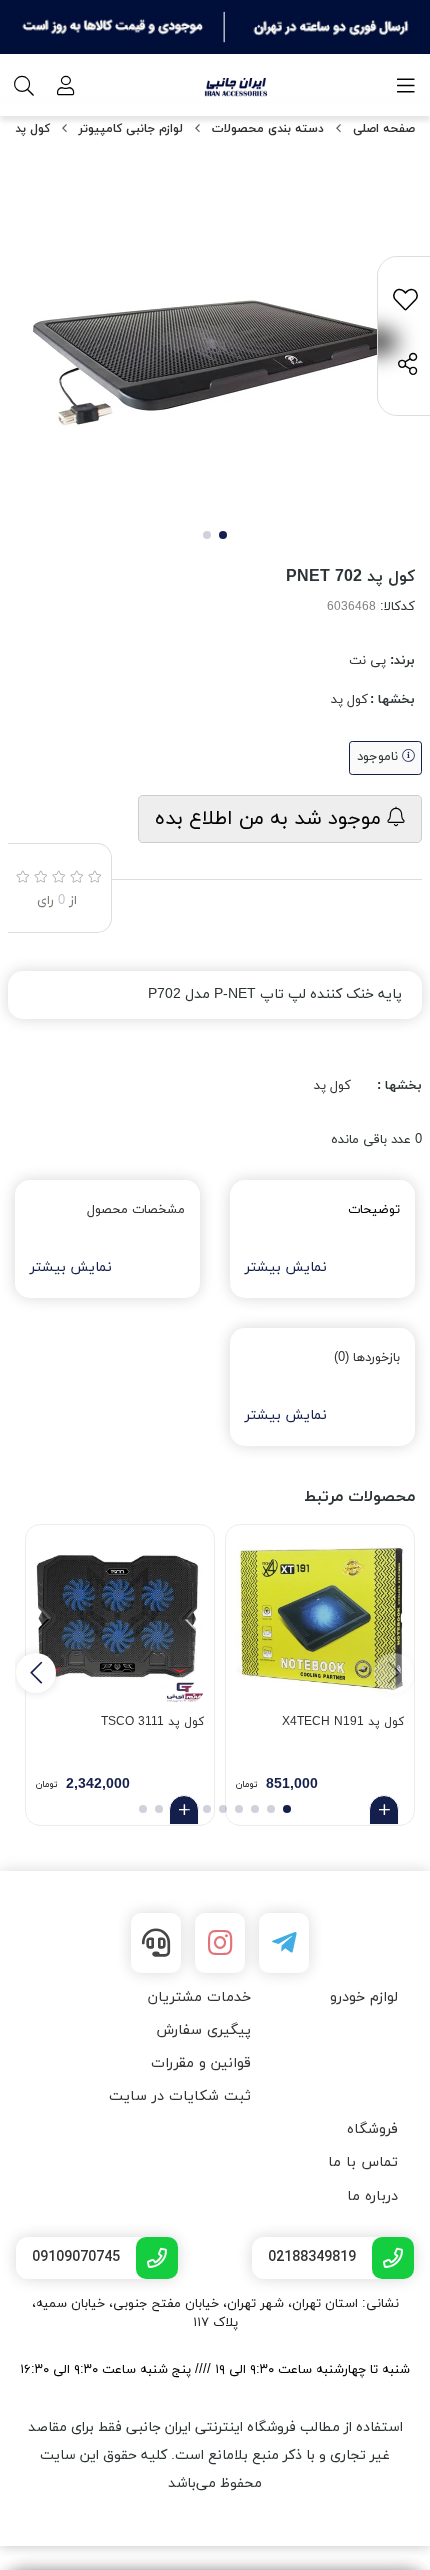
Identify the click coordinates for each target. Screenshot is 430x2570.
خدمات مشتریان (199, 1997)
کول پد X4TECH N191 (343, 1722)
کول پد (32, 129)
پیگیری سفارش (203, 2030)
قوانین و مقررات (201, 2063)
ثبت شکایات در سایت (180, 2096)
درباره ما (372, 2196)
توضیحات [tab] (374, 1210)
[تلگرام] (284, 1943)
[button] (36, 1673)
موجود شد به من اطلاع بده (271, 819)
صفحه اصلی (384, 129)
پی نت (367, 661)
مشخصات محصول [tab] (136, 1210)
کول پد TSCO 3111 (152, 1722)
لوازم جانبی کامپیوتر (131, 129)
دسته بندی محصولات (268, 129)
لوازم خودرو (364, 1997)
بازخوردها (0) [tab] (367, 1358)
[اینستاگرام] (220, 1943)
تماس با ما (363, 2162)
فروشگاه (372, 2129)
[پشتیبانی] (156, 1943)
